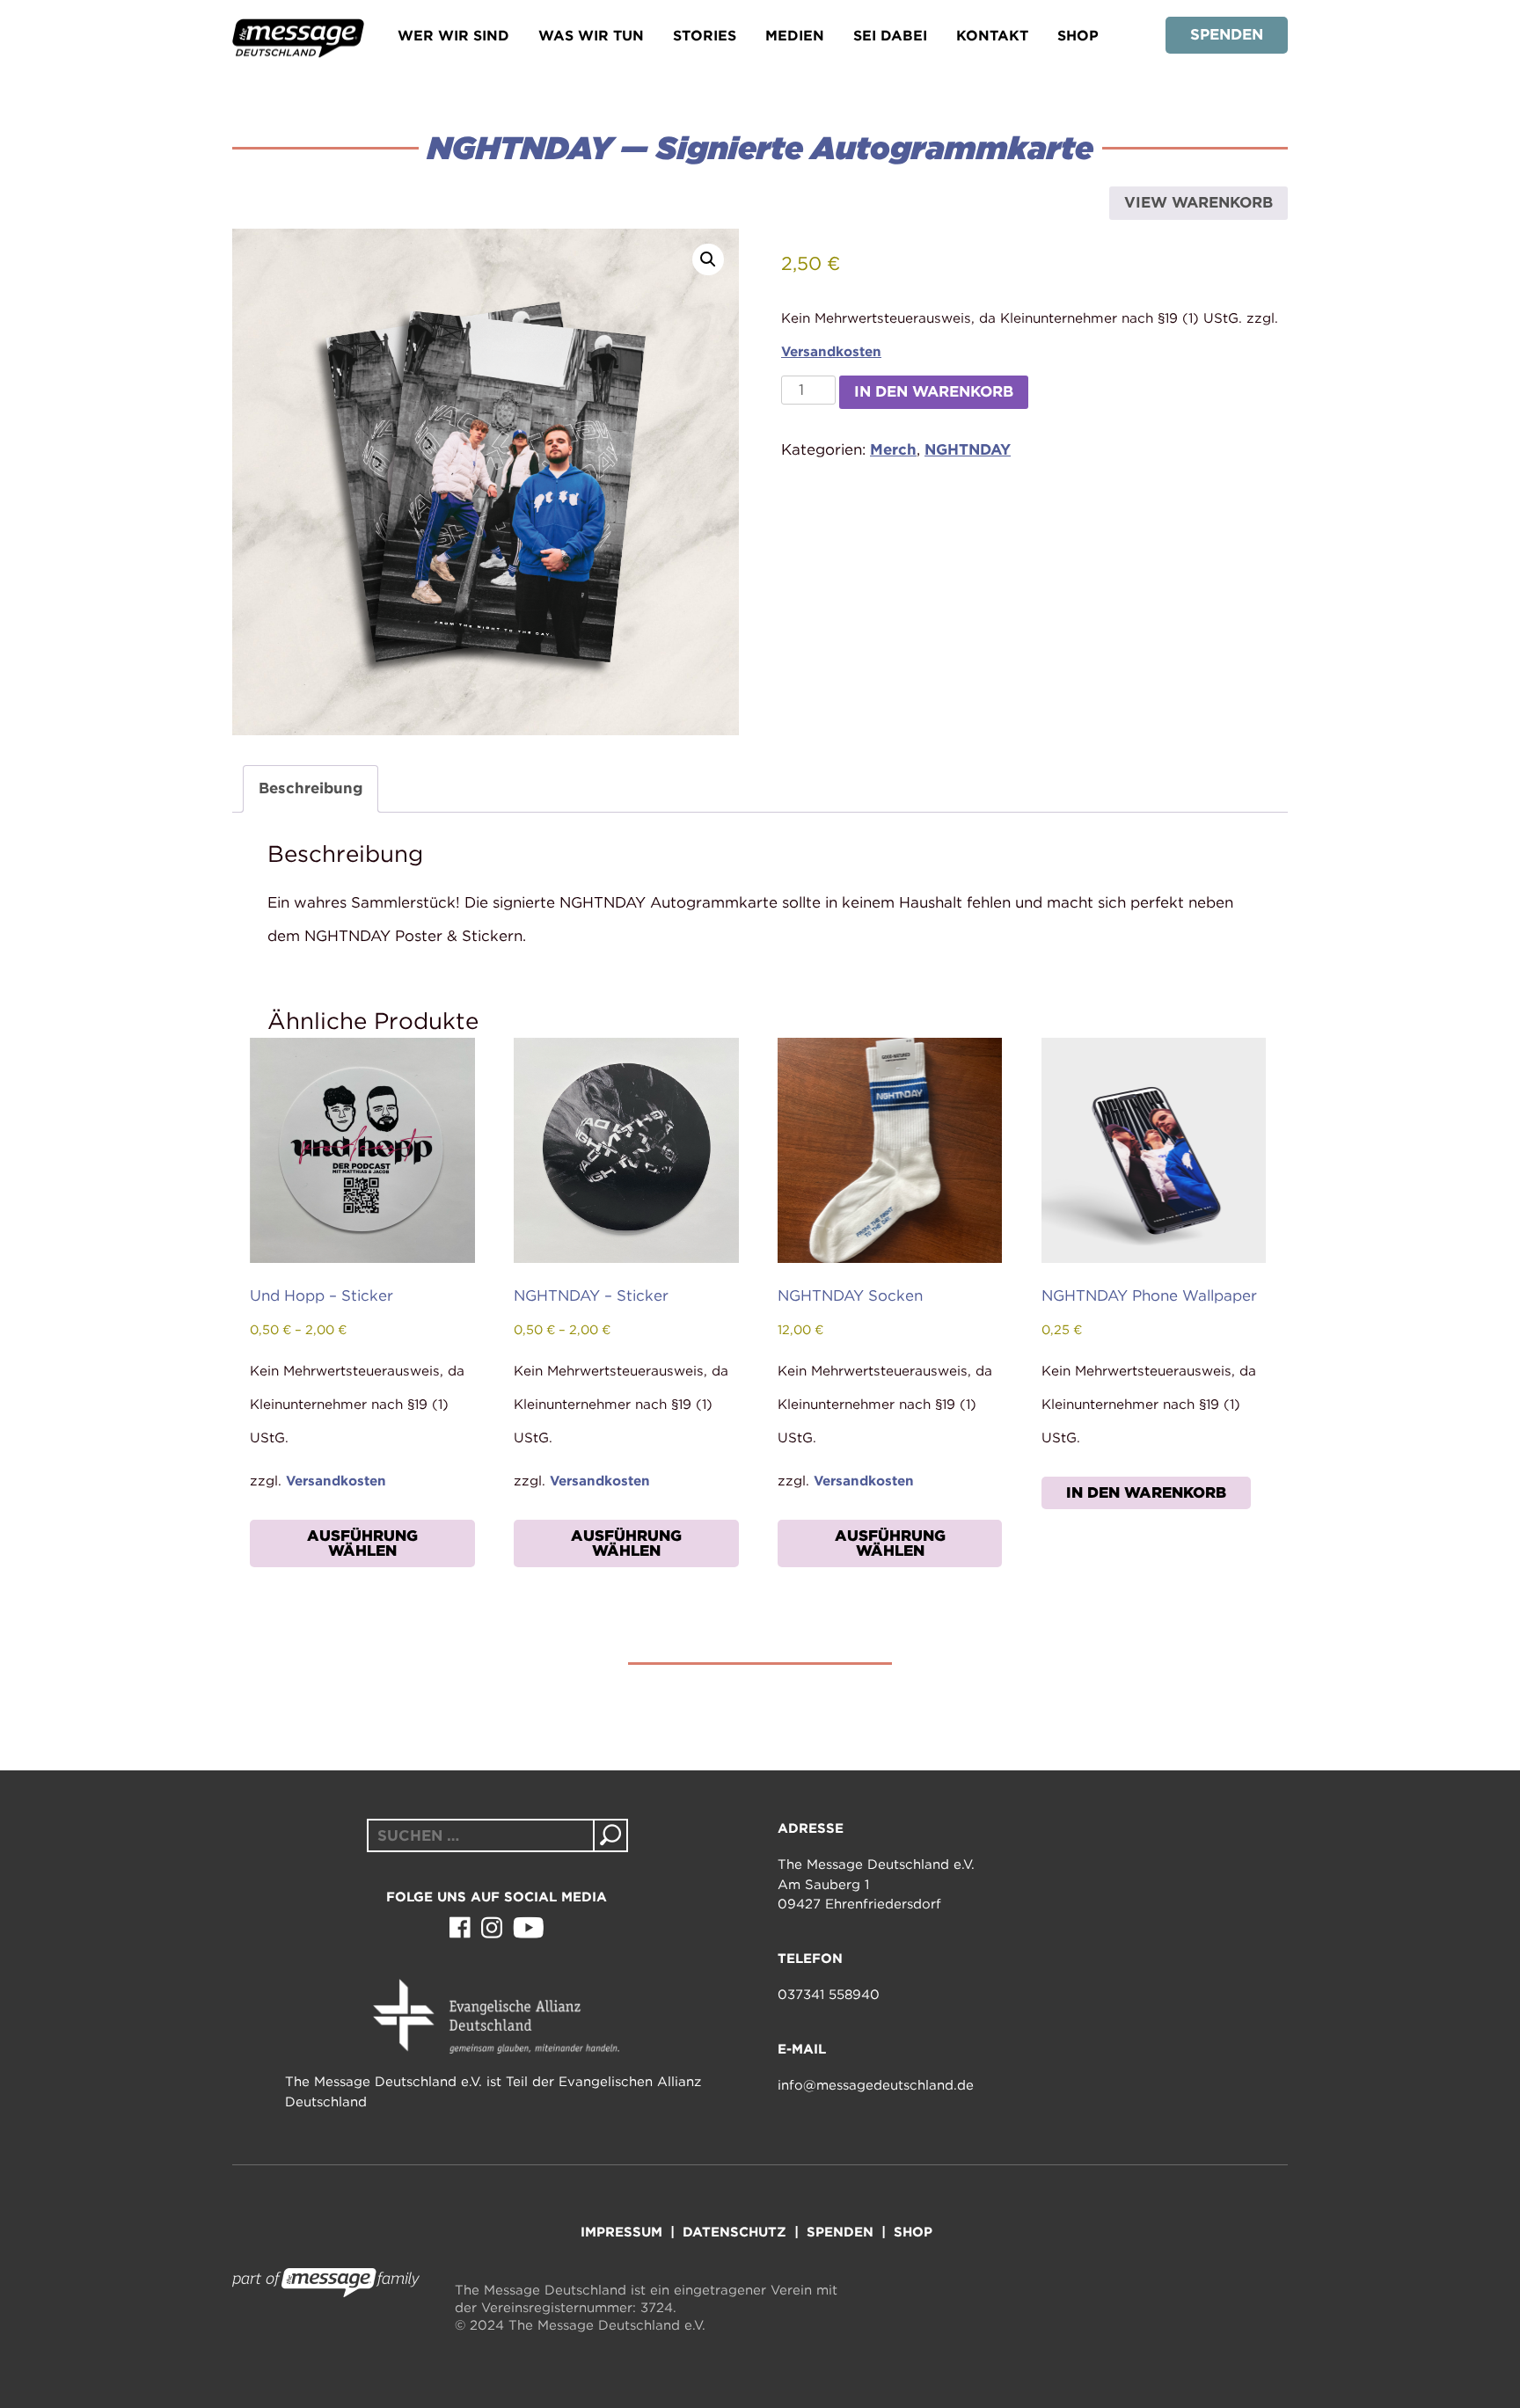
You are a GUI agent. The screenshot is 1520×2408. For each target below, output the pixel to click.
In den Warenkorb (934, 391)
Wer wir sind (453, 36)
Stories (705, 36)
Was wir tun (591, 36)
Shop (1078, 36)
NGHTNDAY (968, 449)
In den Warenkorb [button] (1146, 1492)
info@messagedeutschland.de (876, 2085)
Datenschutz (734, 2232)
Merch (893, 449)
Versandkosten (831, 351)
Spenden (1227, 34)
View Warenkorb (1198, 202)
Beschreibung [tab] (311, 788)
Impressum (621, 2232)
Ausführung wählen (362, 1543)
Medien (795, 36)
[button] (708, 259)
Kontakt (992, 36)
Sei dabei (890, 36)
